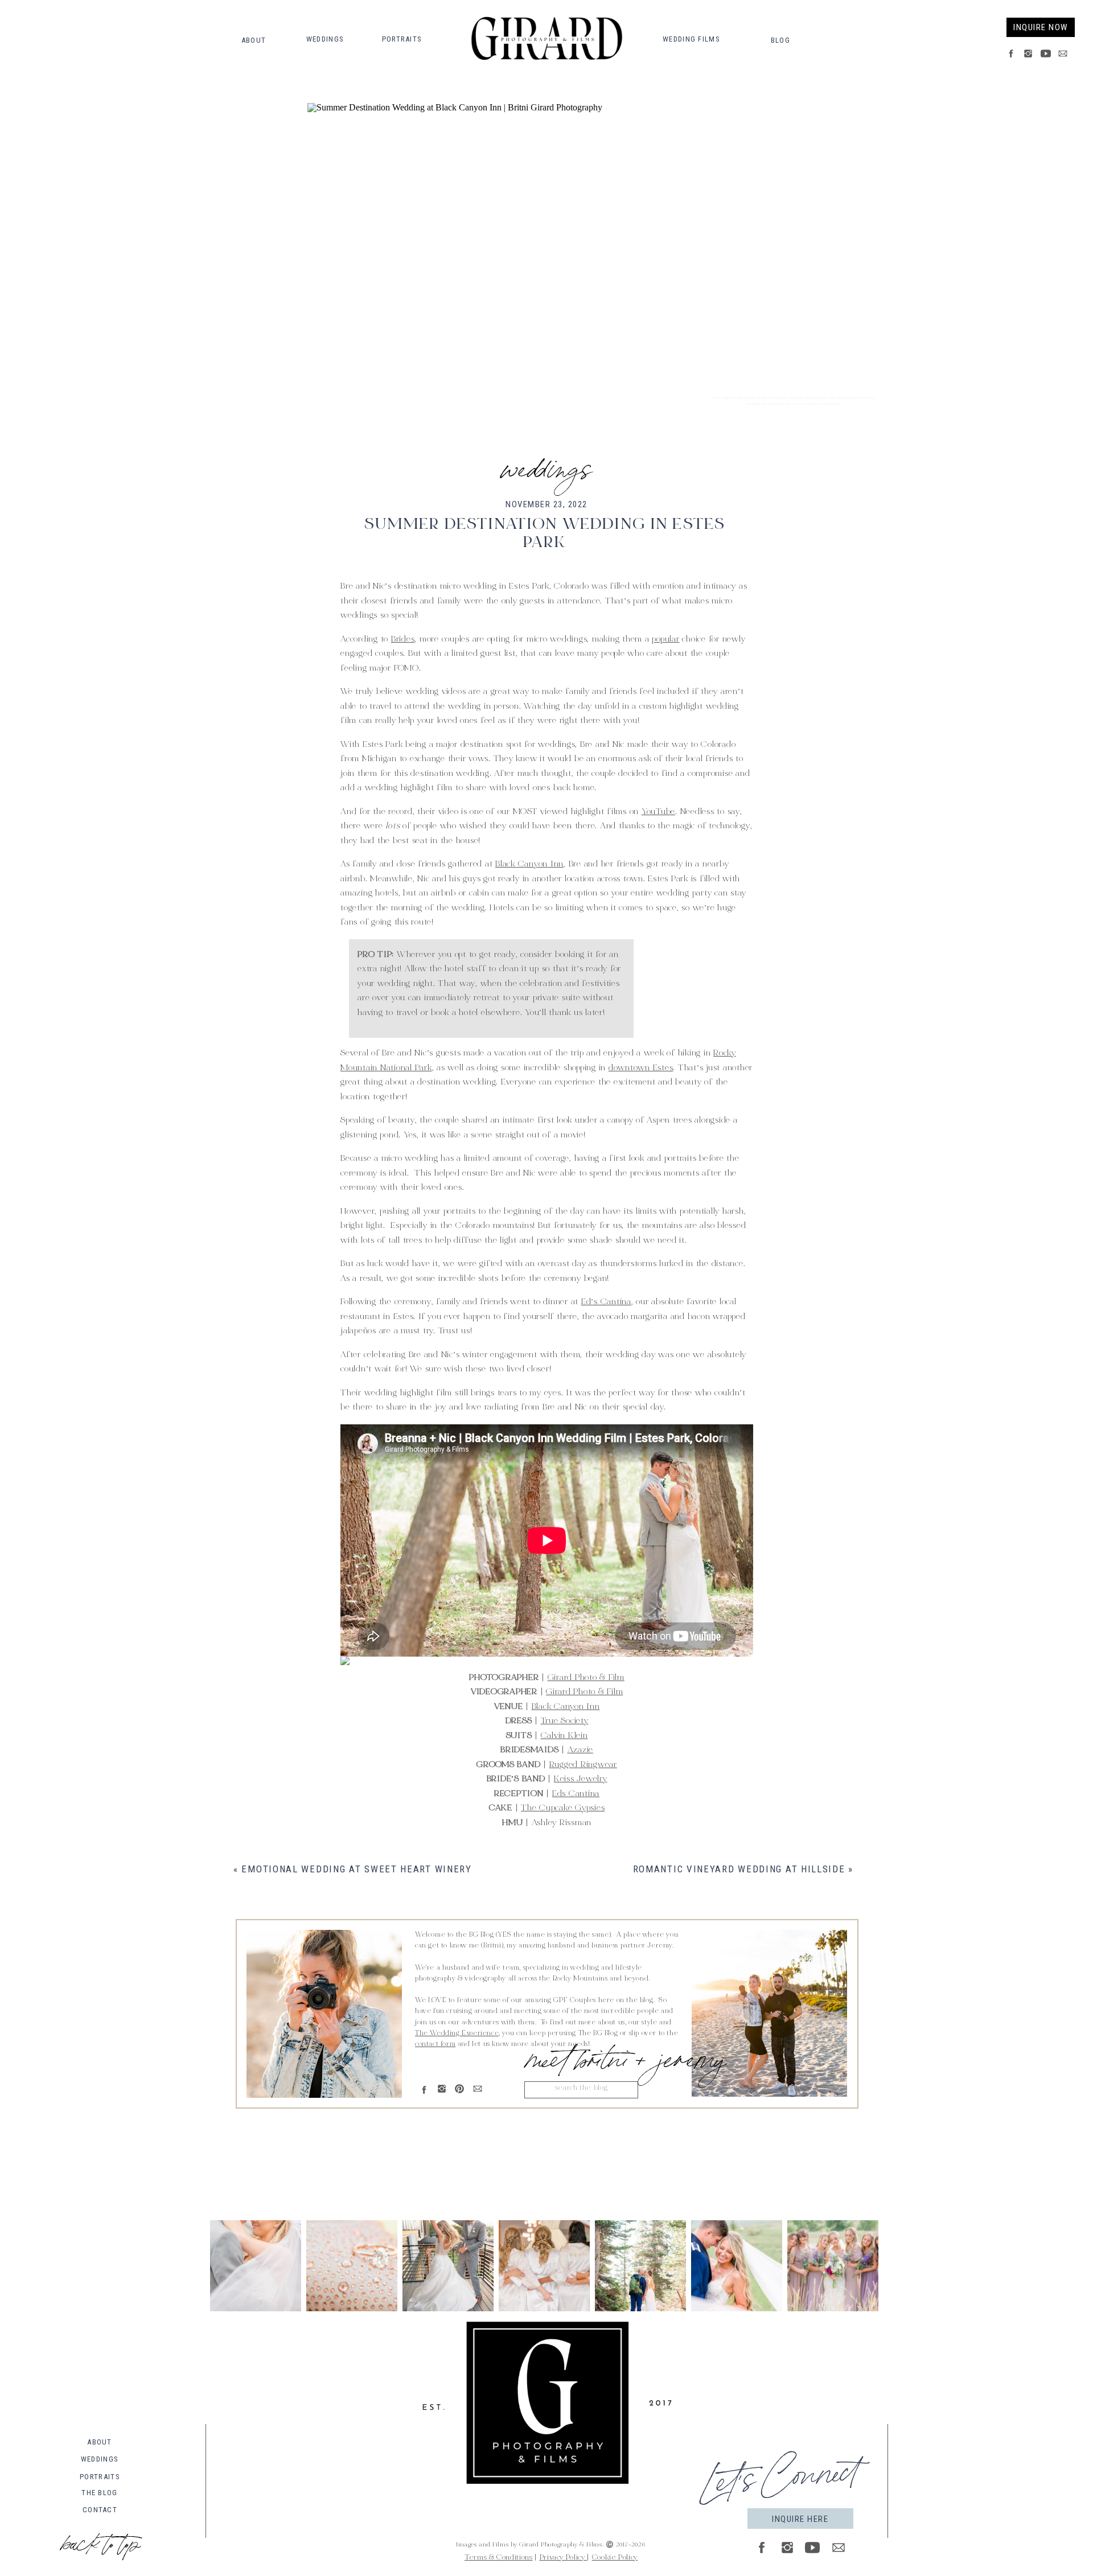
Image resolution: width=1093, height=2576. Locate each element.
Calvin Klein (564, 1736)
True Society (565, 1721)
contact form (435, 2044)
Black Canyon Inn (529, 864)
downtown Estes (641, 1068)
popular (665, 640)
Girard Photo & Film (586, 1678)
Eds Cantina (576, 1794)
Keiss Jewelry (581, 1779)
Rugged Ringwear (583, 1765)
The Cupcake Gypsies (563, 1808)
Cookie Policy (615, 2558)
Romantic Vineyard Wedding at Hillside (739, 1869)
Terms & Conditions (499, 2558)
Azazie (581, 1750)
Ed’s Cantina (606, 1302)
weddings (546, 465)
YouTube (658, 812)
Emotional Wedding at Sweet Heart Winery (356, 1869)
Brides (403, 640)
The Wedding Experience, (458, 2033)
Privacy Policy (564, 2558)
